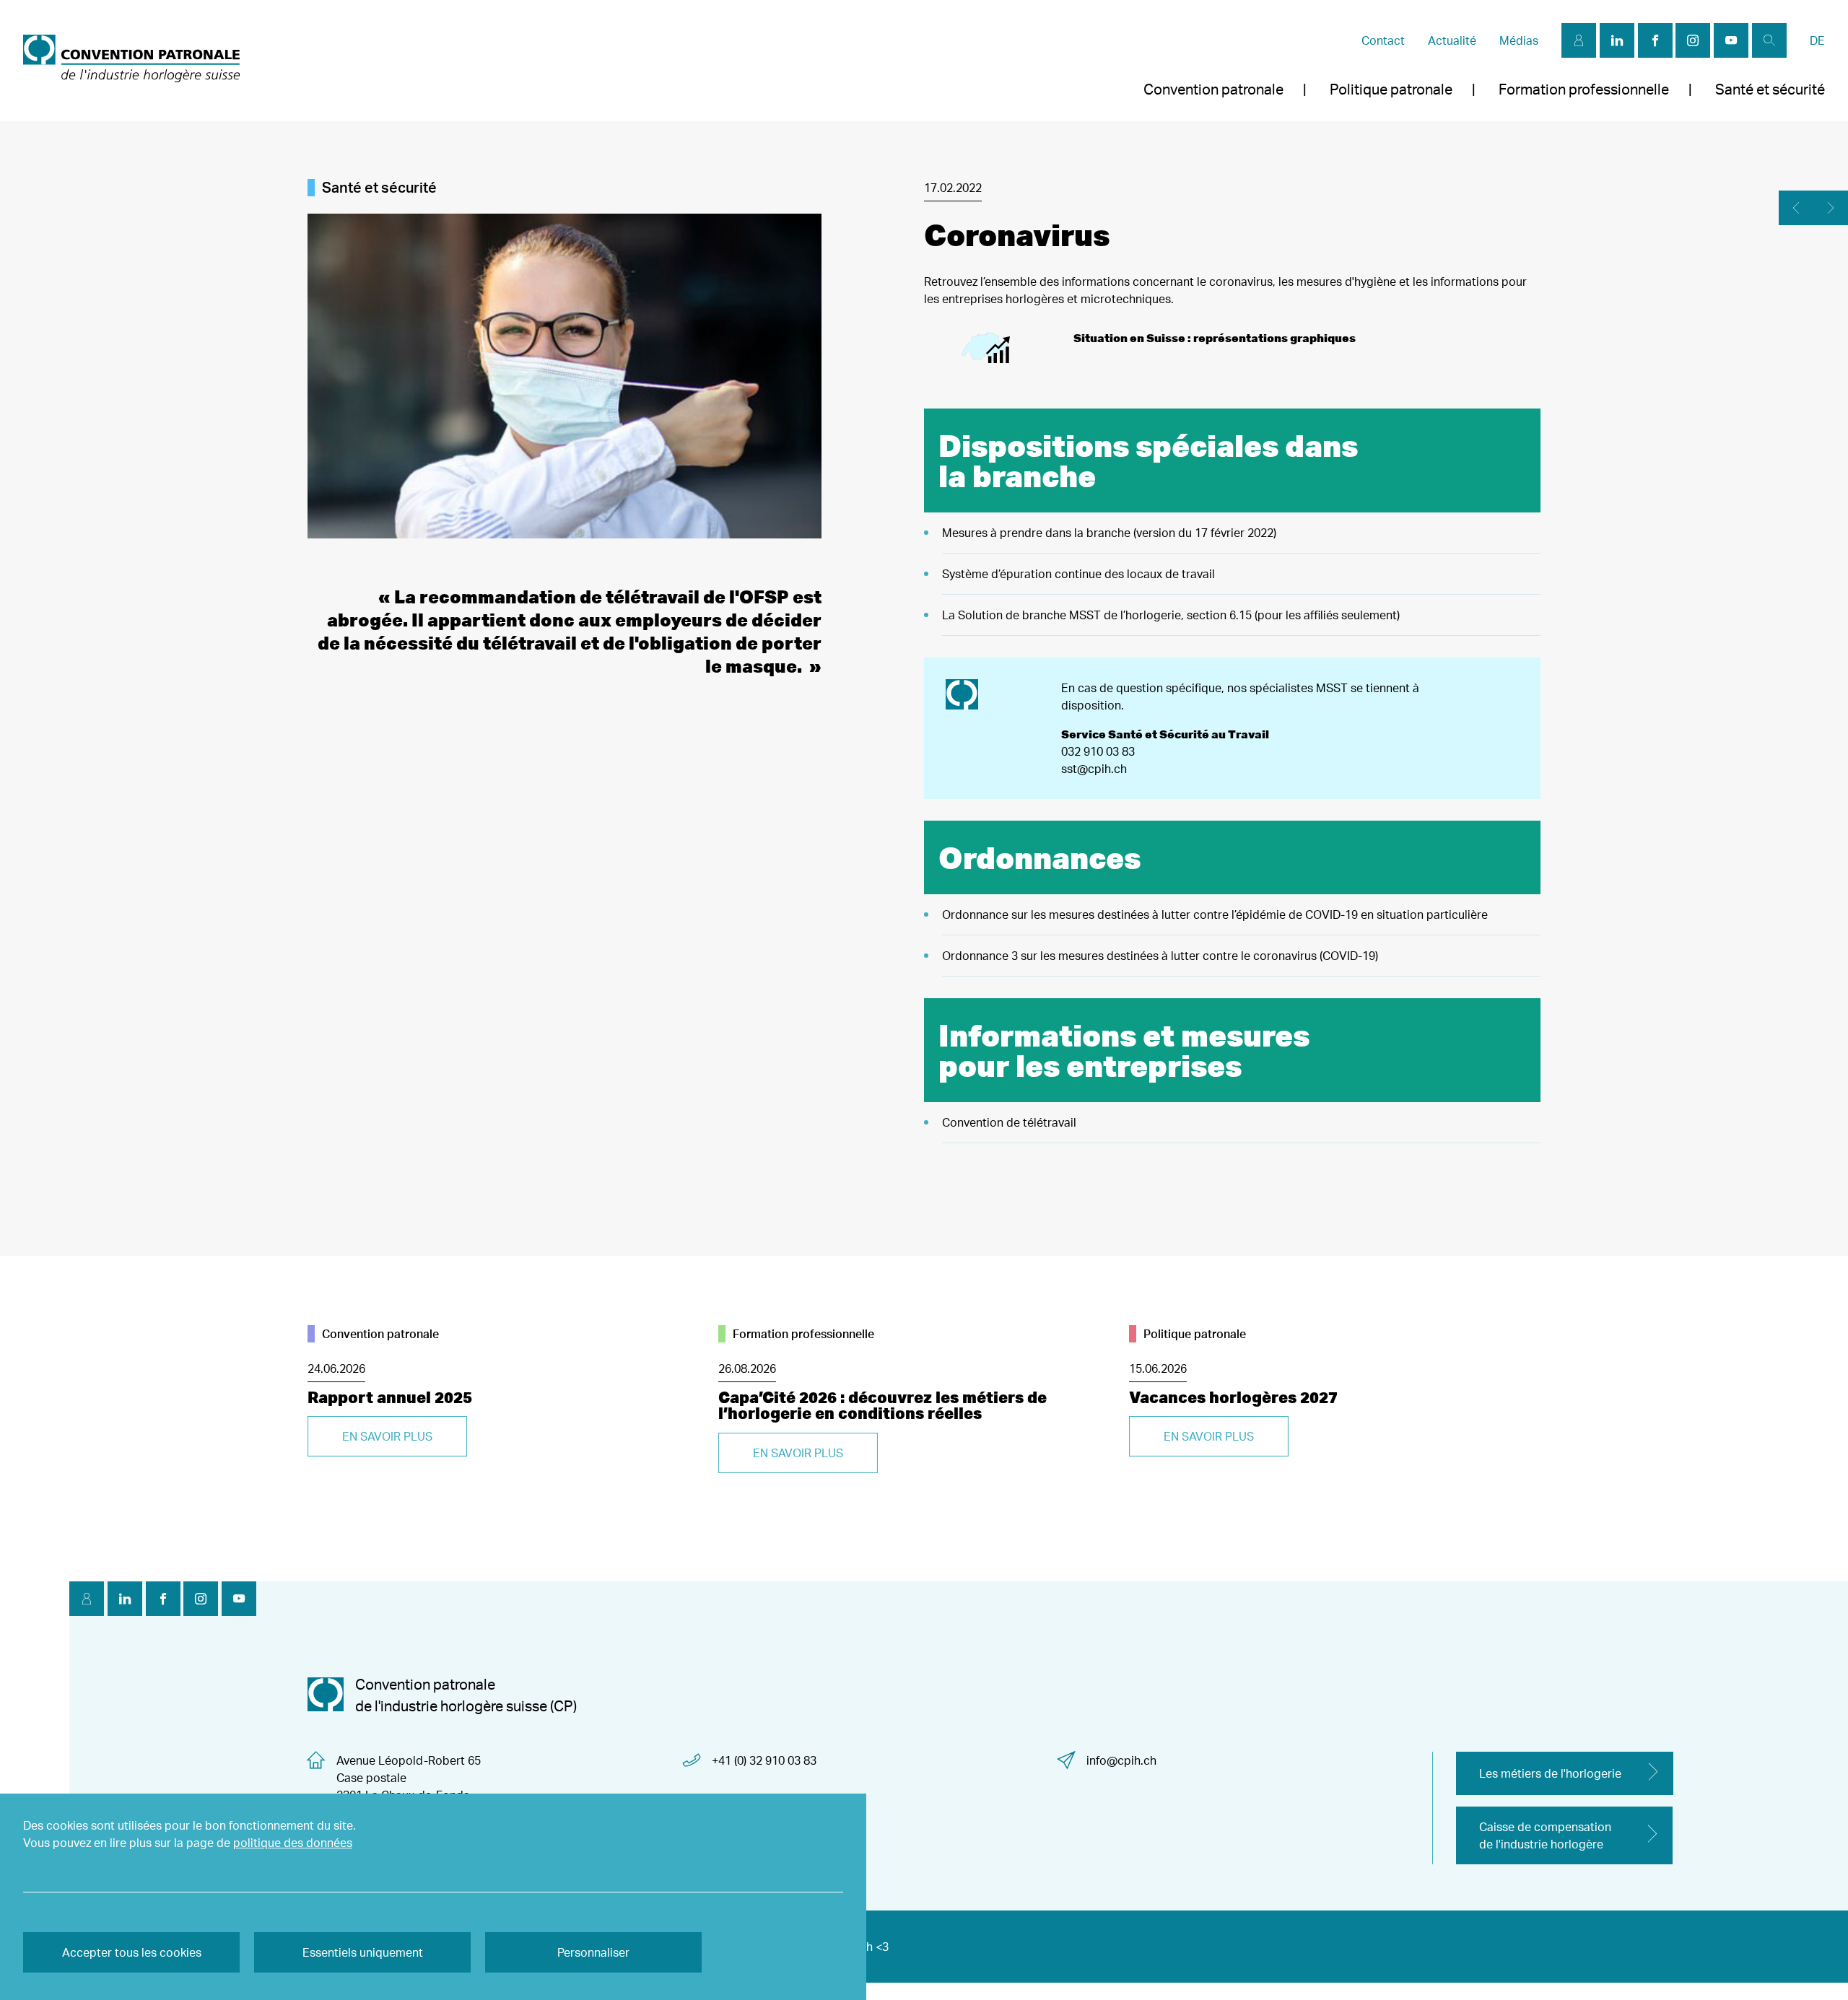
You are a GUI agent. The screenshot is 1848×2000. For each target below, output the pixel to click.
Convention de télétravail (1009, 1122)
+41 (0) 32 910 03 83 (764, 1760)
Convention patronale (1213, 89)
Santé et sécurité (1770, 89)
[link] (131, 61)
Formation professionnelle (1584, 89)
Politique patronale (1391, 89)
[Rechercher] (1769, 40)
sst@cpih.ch (1094, 769)
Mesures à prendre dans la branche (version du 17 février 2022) (1109, 533)
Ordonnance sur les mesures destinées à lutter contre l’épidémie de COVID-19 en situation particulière (1215, 914)
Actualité (1452, 40)
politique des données (293, 1843)
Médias (1519, 40)
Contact (1383, 40)
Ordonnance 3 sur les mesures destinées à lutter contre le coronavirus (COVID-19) (1160, 956)
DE (1817, 40)
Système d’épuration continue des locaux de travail (1078, 574)
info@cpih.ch (1121, 1760)
